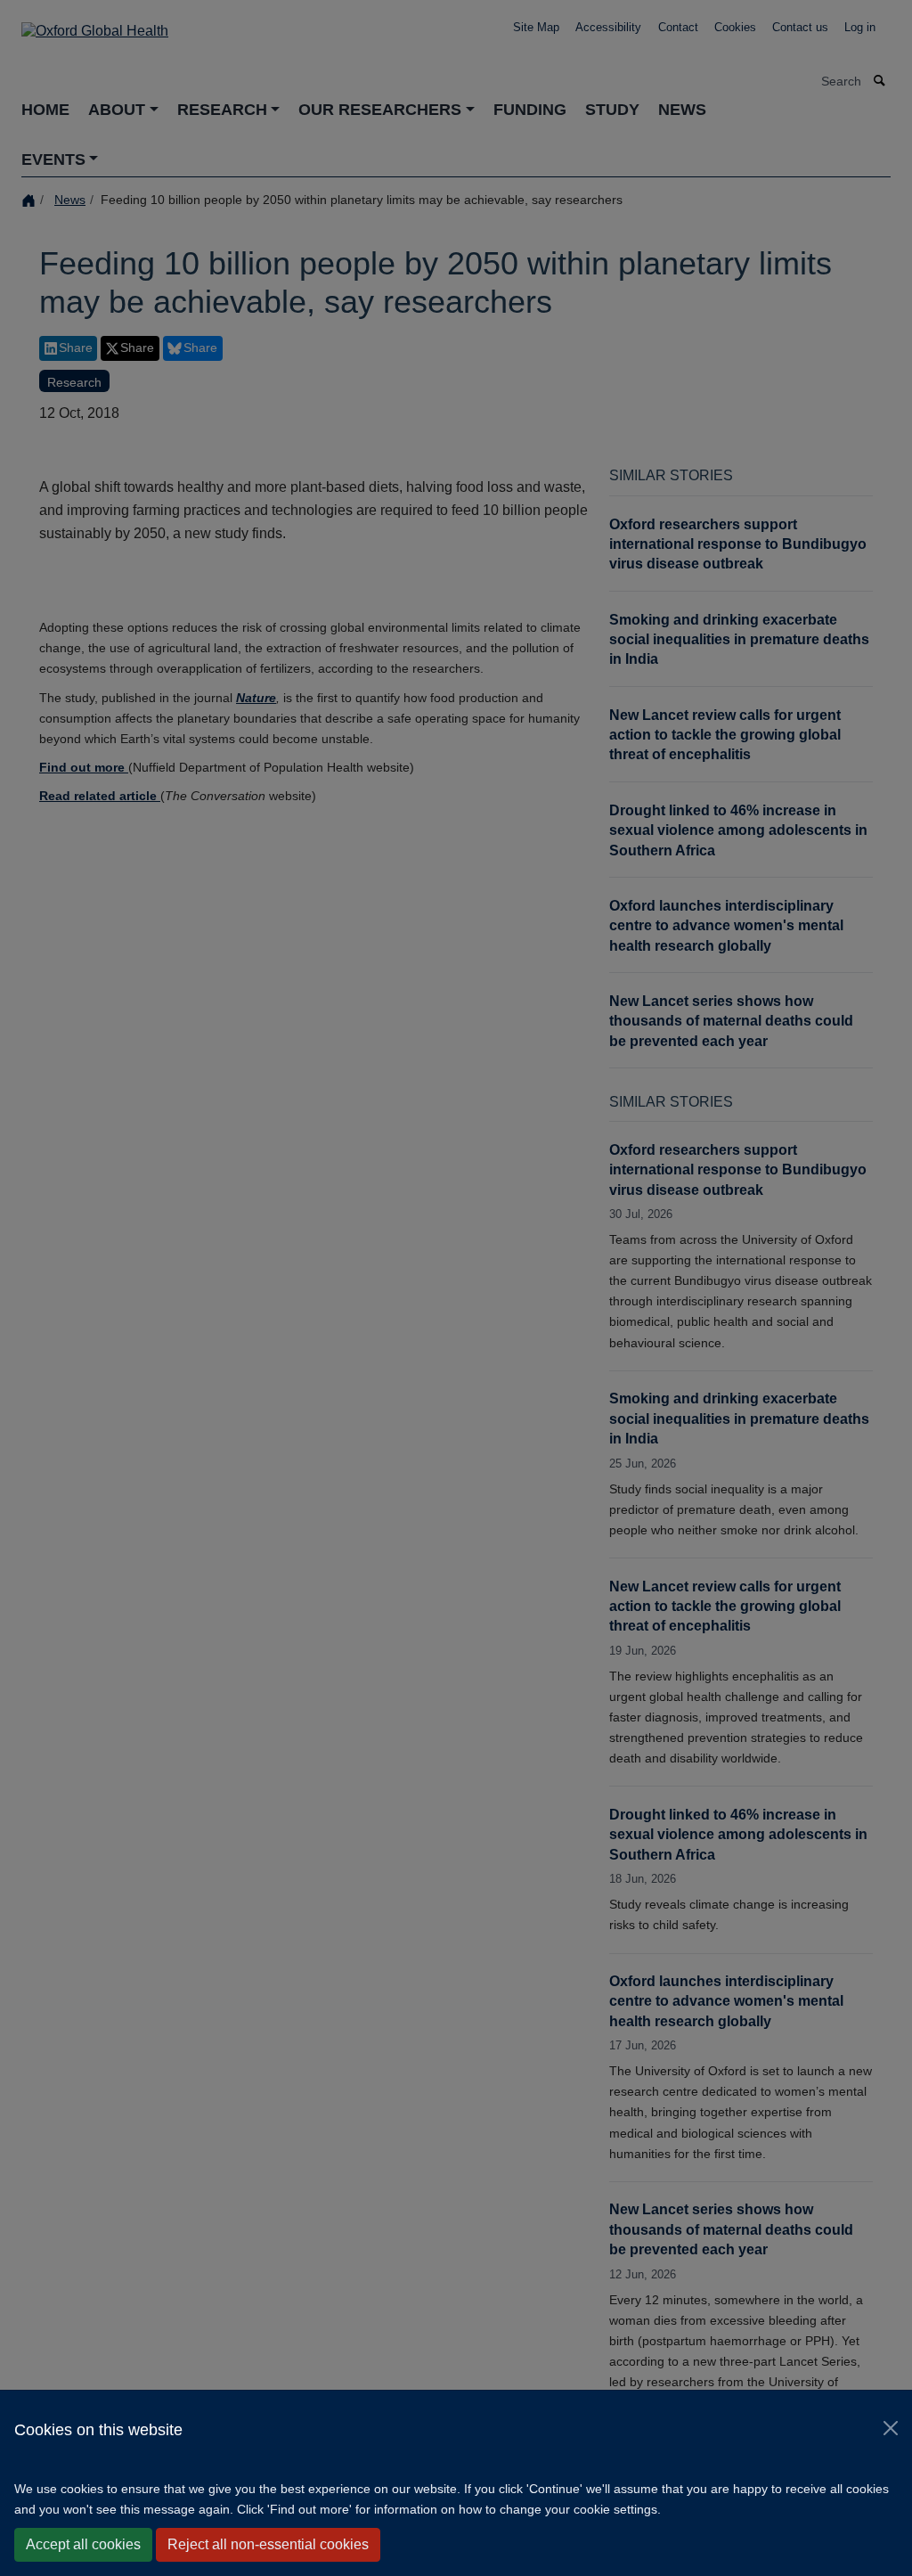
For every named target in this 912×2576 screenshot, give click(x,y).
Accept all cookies (83, 2544)
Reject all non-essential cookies (268, 2544)
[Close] (891, 2428)
